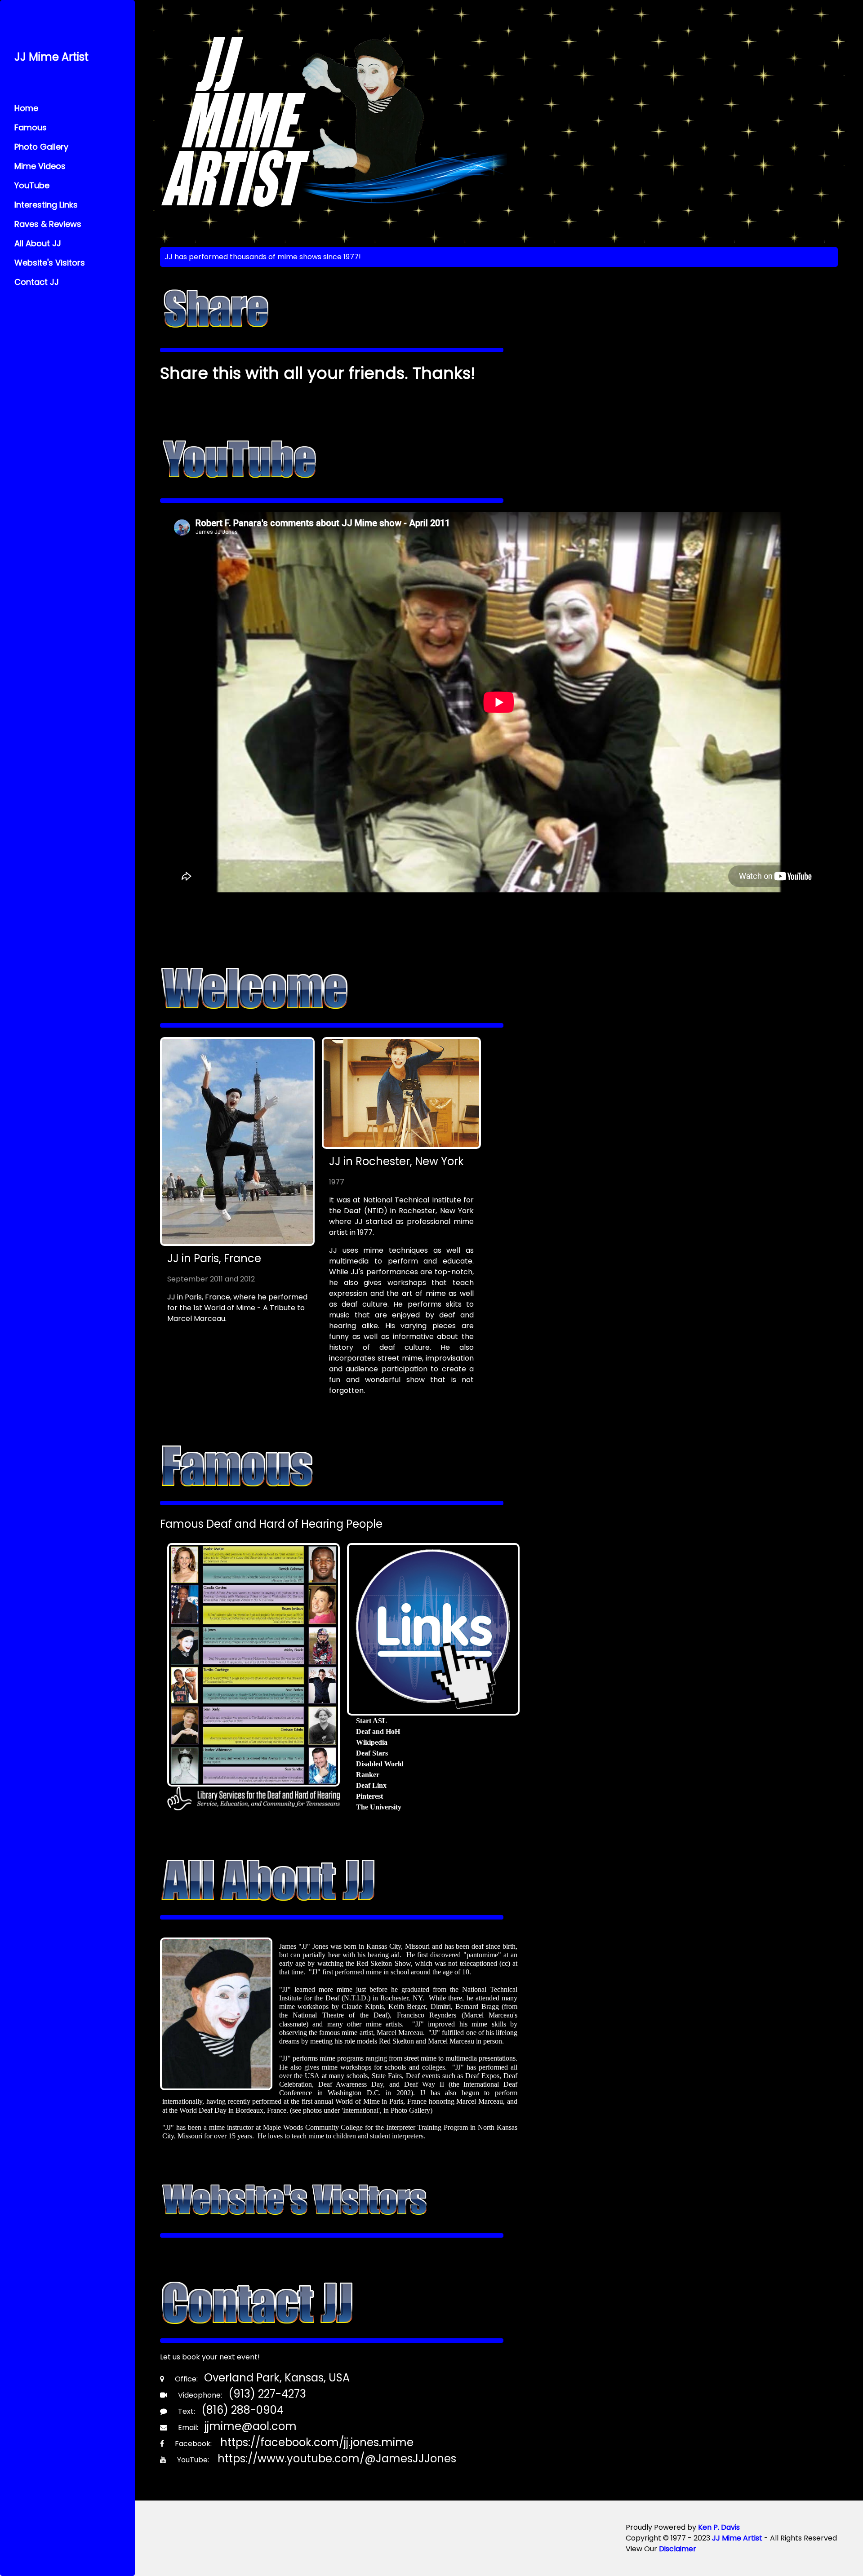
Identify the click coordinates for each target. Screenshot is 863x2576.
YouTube (32, 185)
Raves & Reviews (48, 224)
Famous (31, 127)
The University (379, 1807)
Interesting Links (46, 205)
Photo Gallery (41, 147)
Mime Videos (40, 166)
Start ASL (371, 1721)
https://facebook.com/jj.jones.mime (317, 2442)
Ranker (368, 1775)
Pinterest (369, 1796)
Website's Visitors (50, 263)
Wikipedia (372, 1742)
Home (26, 108)
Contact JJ (37, 282)
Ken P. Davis (719, 2527)
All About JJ (38, 243)
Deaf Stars (372, 1753)
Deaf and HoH (378, 1731)
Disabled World (380, 1764)
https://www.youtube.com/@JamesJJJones (337, 2459)
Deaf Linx (371, 1785)
